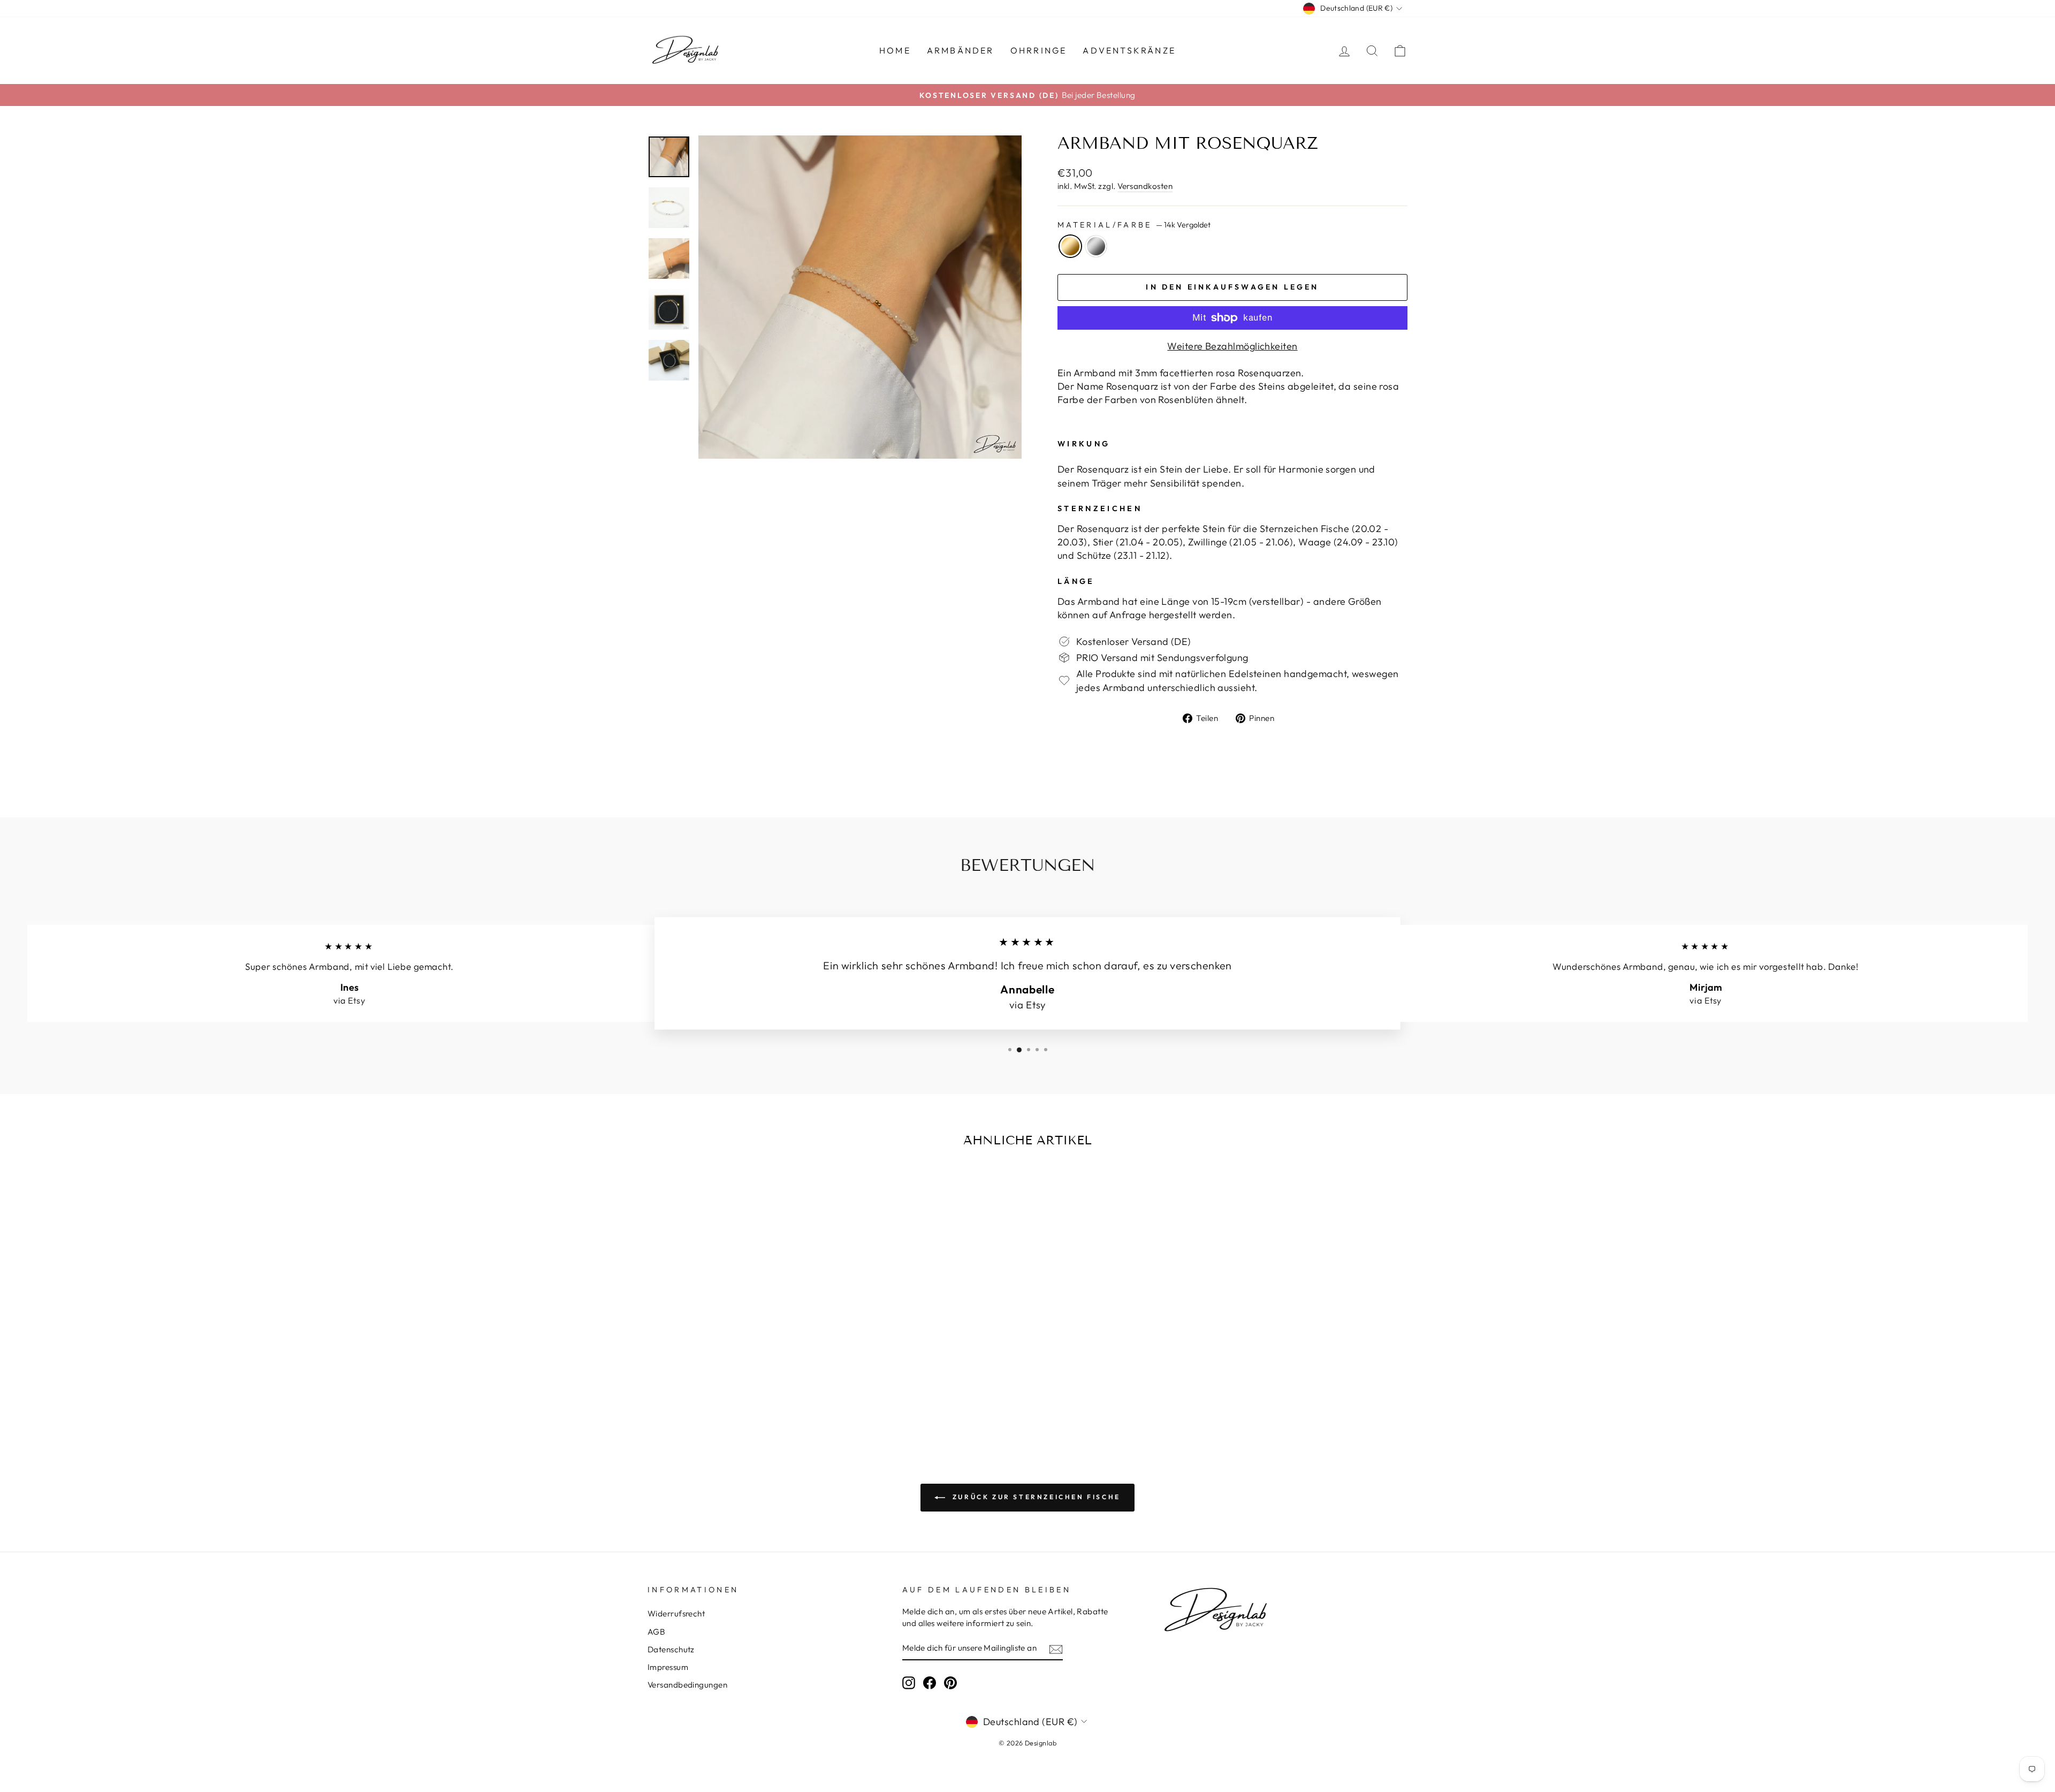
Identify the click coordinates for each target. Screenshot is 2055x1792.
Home (895, 50)
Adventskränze (1129, 50)
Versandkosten (1145, 186)
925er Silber (1096, 246)
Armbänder (961, 50)
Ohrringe (1039, 50)
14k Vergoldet (1070, 246)
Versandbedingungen (687, 1685)
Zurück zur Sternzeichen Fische (1035, 1497)
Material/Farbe (1134, 225)
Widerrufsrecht (676, 1613)
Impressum (668, 1667)
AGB (656, 1632)
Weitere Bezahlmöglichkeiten (1232, 346)
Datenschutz (671, 1649)
